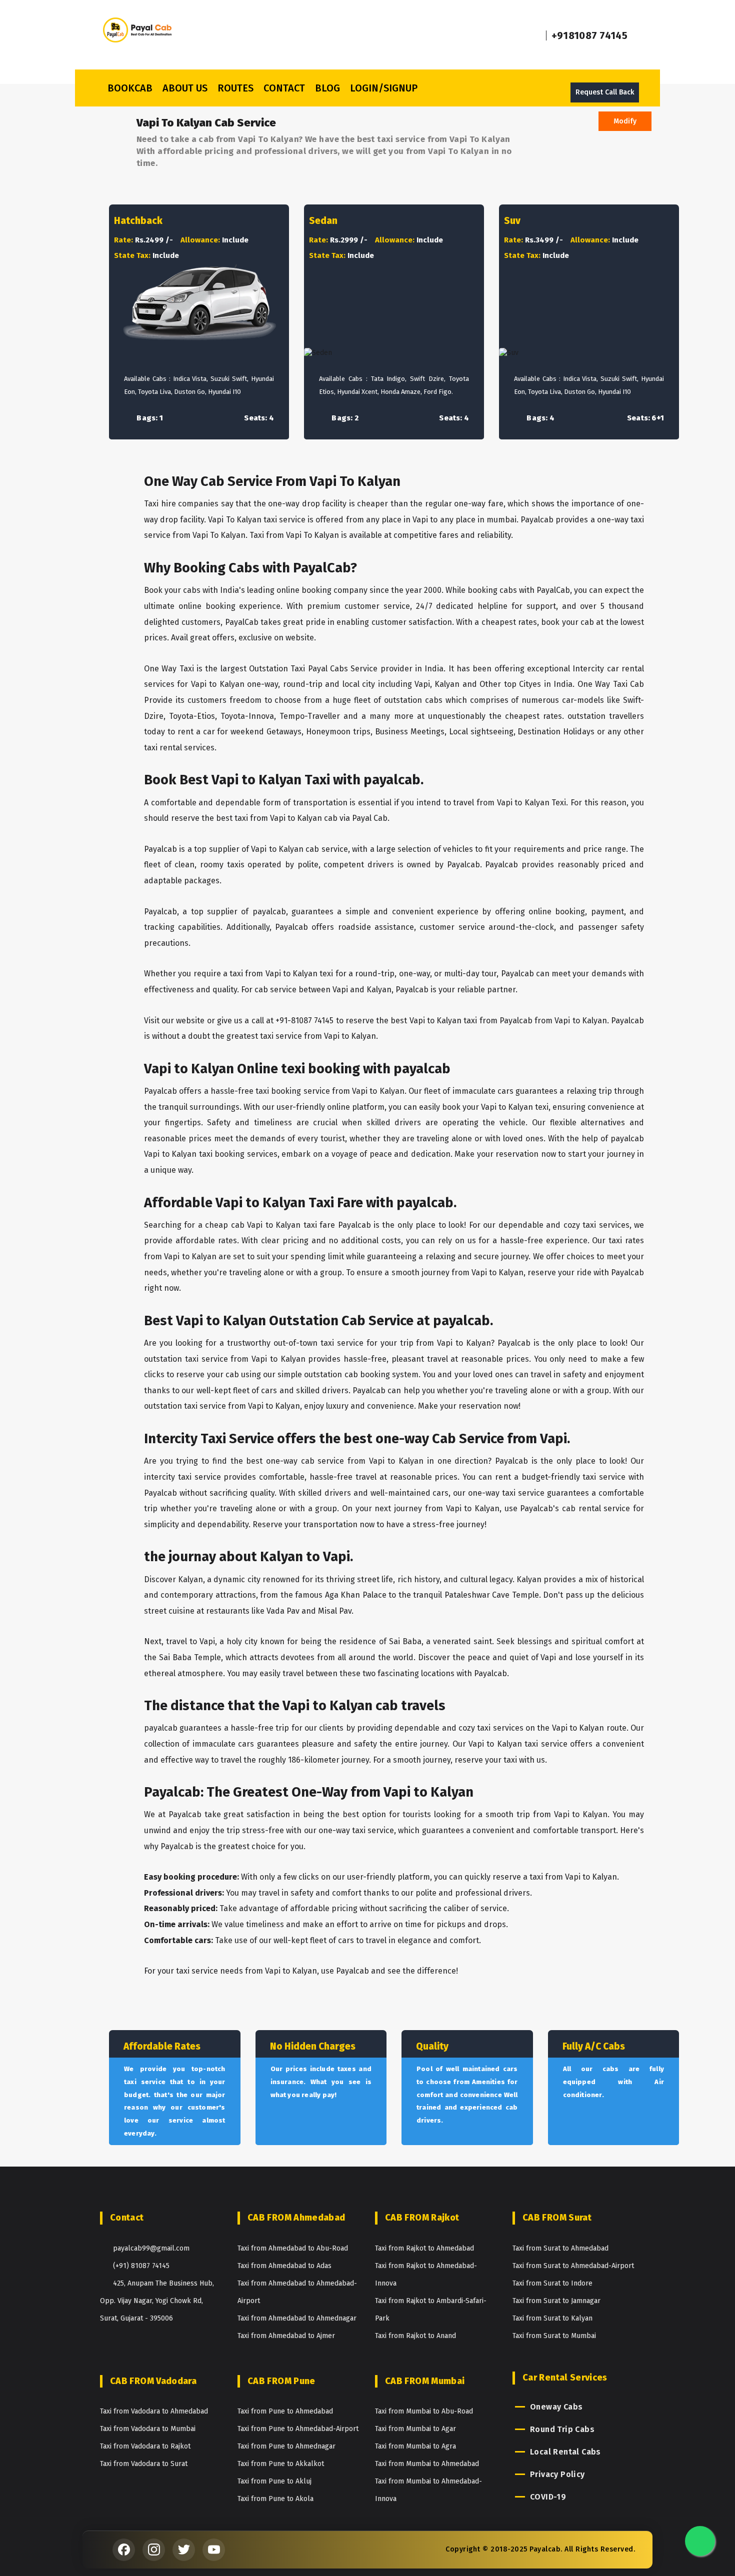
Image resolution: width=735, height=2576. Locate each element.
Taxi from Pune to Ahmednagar (286, 2446)
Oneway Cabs (556, 2407)
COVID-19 (548, 2497)
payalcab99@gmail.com (151, 2248)
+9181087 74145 (589, 35)
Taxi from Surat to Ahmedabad (560, 2248)
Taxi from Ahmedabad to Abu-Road (293, 2248)
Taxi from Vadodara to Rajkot (145, 2446)
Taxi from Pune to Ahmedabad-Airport (298, 2429)
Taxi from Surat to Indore (552, 2283)
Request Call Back (605, 92)
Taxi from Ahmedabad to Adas (284, 2266)
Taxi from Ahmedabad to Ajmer (286, 2336)
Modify (625, 121)
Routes (235, 88)
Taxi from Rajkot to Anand (415, 2336)
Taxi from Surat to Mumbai (554, 2336)
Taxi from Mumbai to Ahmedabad (427, 2464)
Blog (327, 88)
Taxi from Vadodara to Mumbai (148, 2429)
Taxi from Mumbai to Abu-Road (424, 2411)
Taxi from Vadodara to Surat (144, 2464)
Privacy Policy (557, 2474)
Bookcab (130, 88)
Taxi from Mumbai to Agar (415, 2429)
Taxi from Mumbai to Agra (415, 2446)
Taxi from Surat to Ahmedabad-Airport (573, 2266)
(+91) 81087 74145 (141, 2266)
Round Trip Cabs (562, 2429)
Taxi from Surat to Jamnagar (556, 2301)
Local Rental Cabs (565, 2452)
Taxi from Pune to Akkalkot (281, 2464)
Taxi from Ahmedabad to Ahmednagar (297, 2318)
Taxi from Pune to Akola (275, 2499)
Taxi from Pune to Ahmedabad (285, 2411)
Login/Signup (384, 88)
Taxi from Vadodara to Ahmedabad (154, 2411)
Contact (284, 88)
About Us (185, 88)
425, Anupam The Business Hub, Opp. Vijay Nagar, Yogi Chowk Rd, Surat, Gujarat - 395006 (157, 2301)
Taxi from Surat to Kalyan (552, 2318)
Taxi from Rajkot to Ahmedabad (424, 2248)
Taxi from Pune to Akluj (274, 2481)
